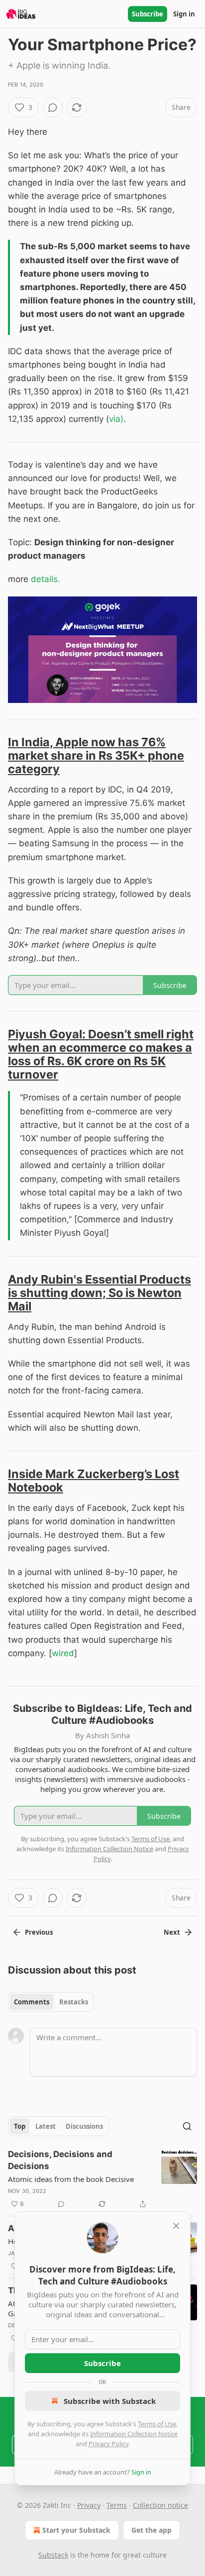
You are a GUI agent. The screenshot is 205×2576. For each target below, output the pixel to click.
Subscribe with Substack (110, 2401)
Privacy (89, 2505)
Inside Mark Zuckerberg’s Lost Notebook (94, 1481)
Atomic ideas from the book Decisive (71, 2179)
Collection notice (160, 2505)
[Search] (187, 2126)
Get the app (152, 2530)
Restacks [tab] (74, 2002)
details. (46, 579)
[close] (176, 2226)
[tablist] (51, 2002)
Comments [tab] (32, 2002)
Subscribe (148, 14)
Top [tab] (20, 2126)
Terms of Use (157, 2424)
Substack (53, 2555)
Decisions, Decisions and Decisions (60, 2160)
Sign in (184, 14)
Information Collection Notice (134, 2434)
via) (116, 419)
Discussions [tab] (84, 2126)
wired (63, 1653)
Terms (117, 2505)
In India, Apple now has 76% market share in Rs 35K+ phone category (96, 755)
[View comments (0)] (53, 107)
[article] (102, 2179)
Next (172, 1932)
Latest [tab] (46, 2126)
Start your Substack (76, 2530)
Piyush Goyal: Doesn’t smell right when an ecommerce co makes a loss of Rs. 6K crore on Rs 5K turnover (101, 1054)
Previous (39, 1932)
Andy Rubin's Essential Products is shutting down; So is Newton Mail (100, 1293)
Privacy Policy (108, 2444)
